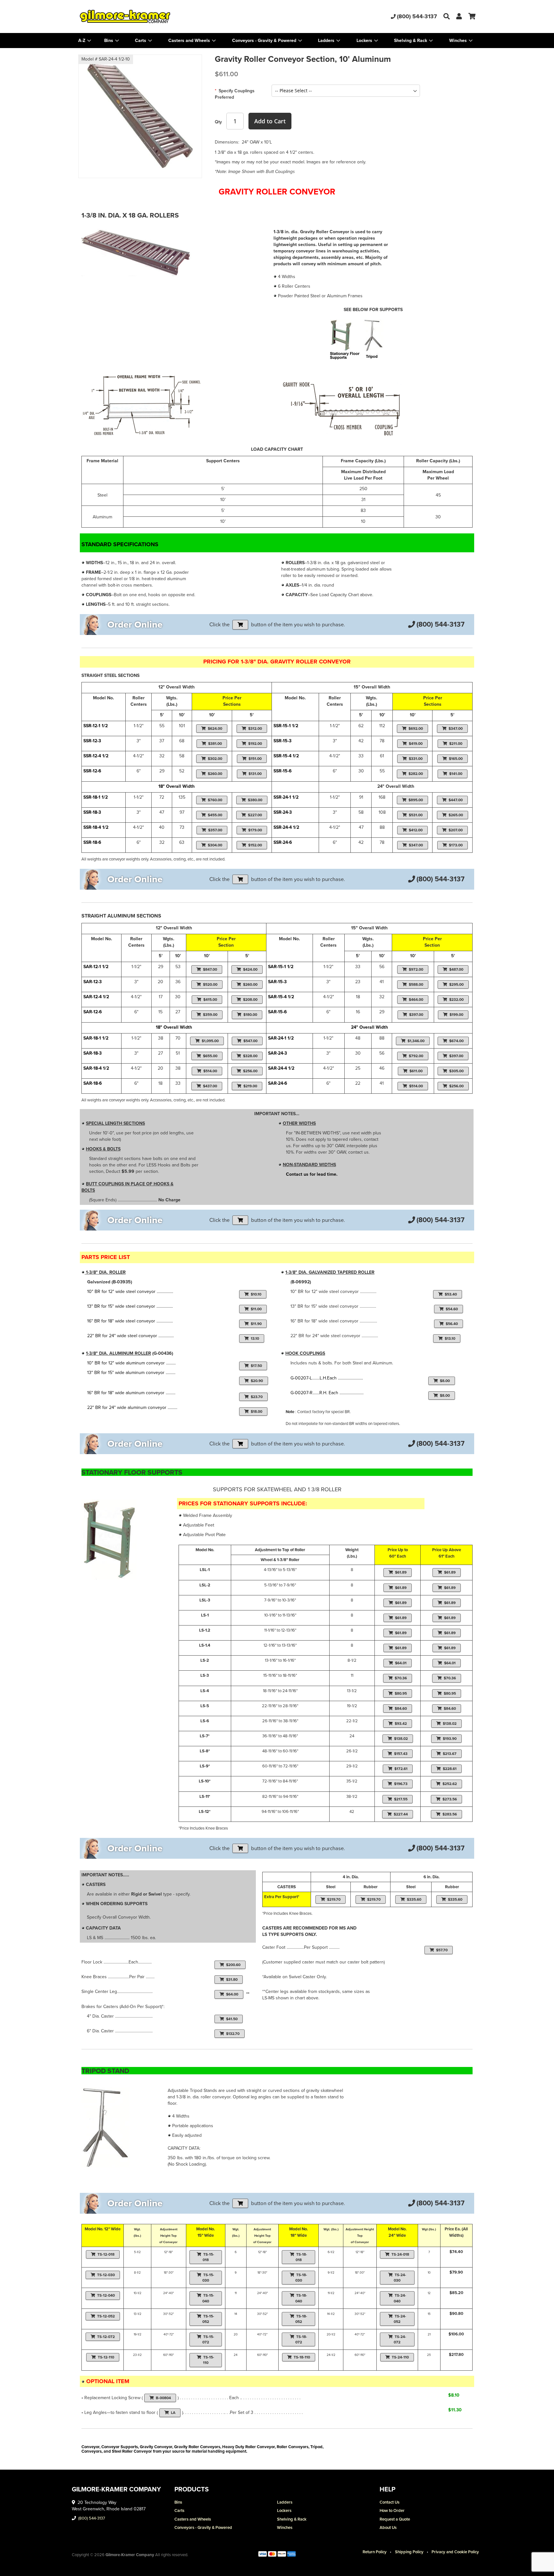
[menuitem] (112, 41)
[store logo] (144, 16)
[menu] (277, 41)
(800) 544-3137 (417, 16)
